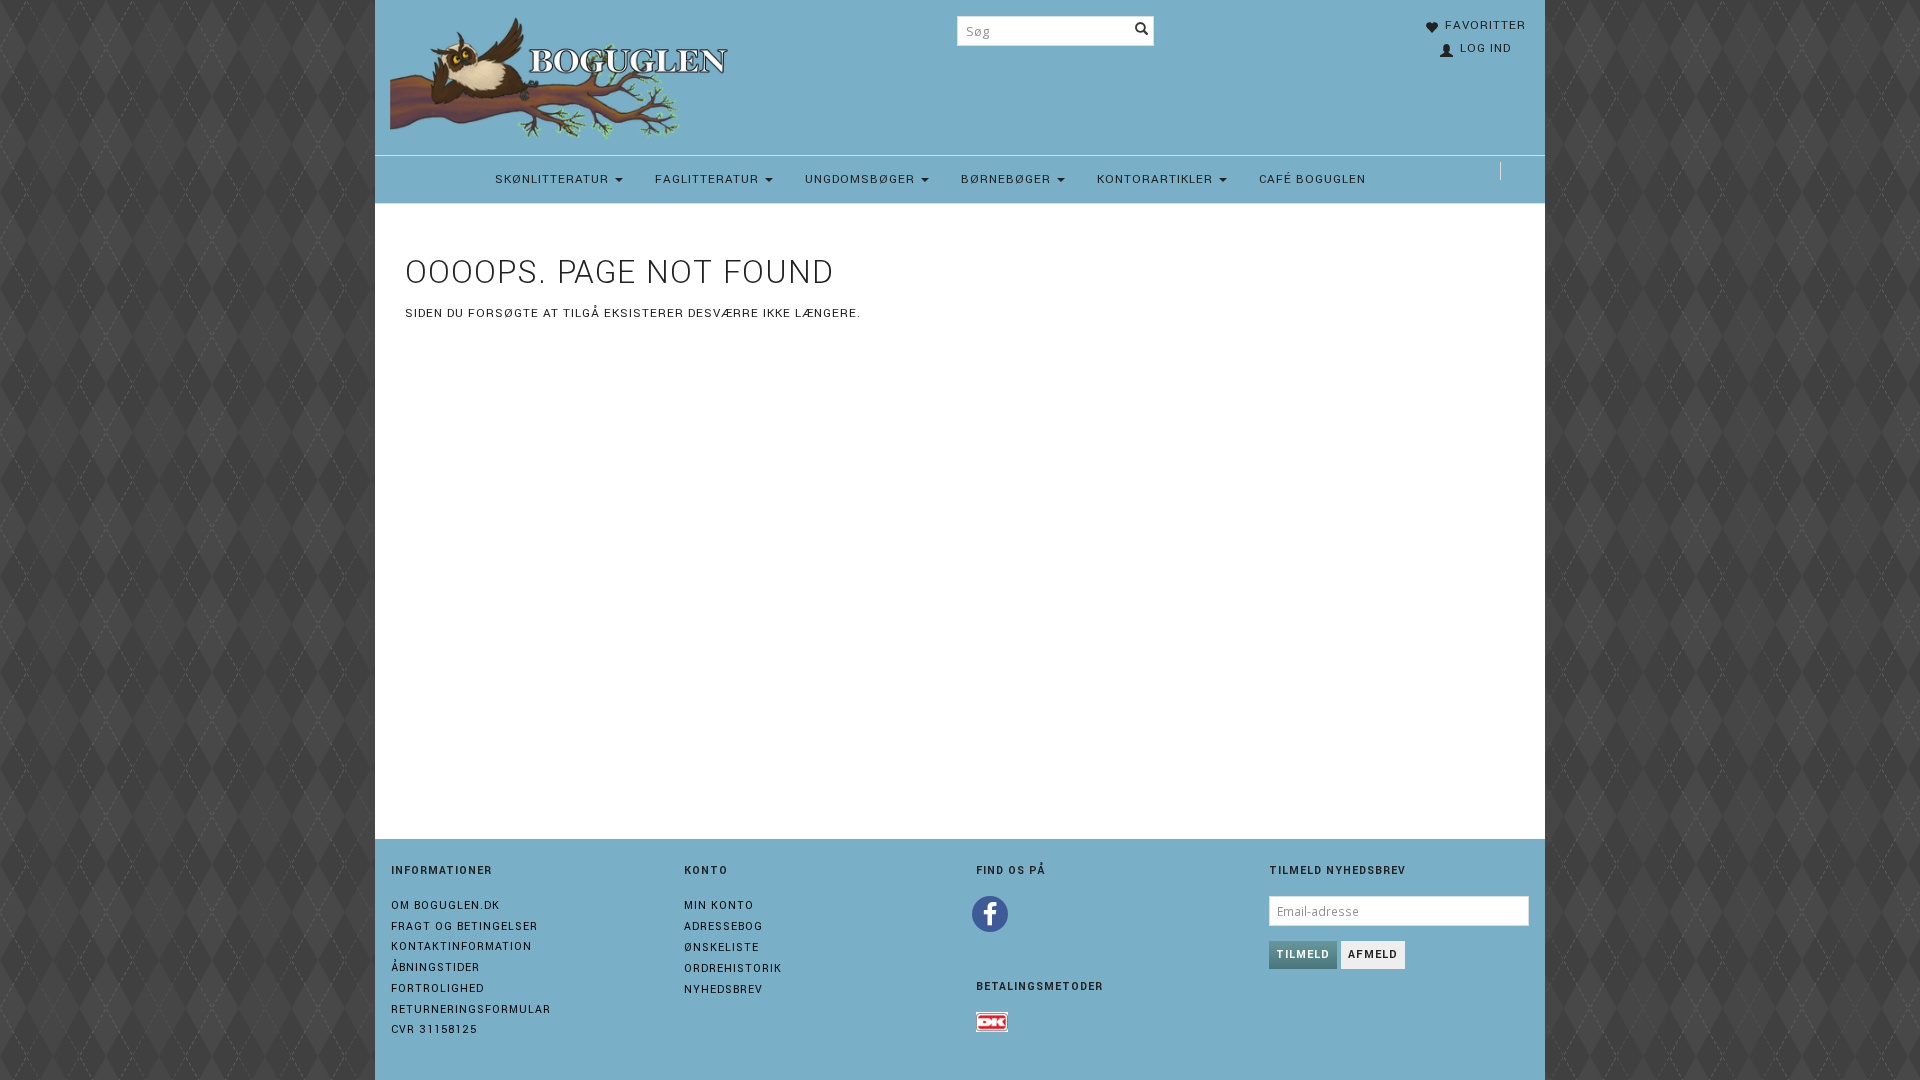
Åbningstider (435, 967)
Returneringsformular (471, 1009)
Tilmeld (1303, 954)
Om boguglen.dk (445, 905)
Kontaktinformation (461, 946)
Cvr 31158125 (434, 1029)
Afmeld (1373, 954)
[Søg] (1142, 31)
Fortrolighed (437, 988)
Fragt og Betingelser (464, 926)
